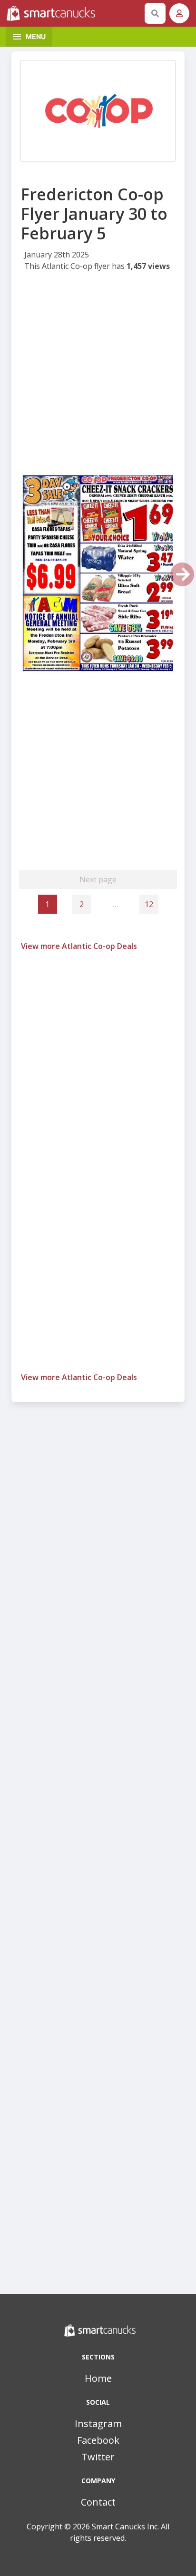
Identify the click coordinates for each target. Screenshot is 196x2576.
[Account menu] (179, 13)
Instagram (98, 2423)
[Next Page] (182, 574)
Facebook (98, 2440)
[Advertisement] (98, 375)
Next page (98, 879)
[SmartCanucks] (74, 13)
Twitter (98, 2457)
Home (98, 2378)
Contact (98, 2502)
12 (149, 904)
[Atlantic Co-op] (98, 111)
